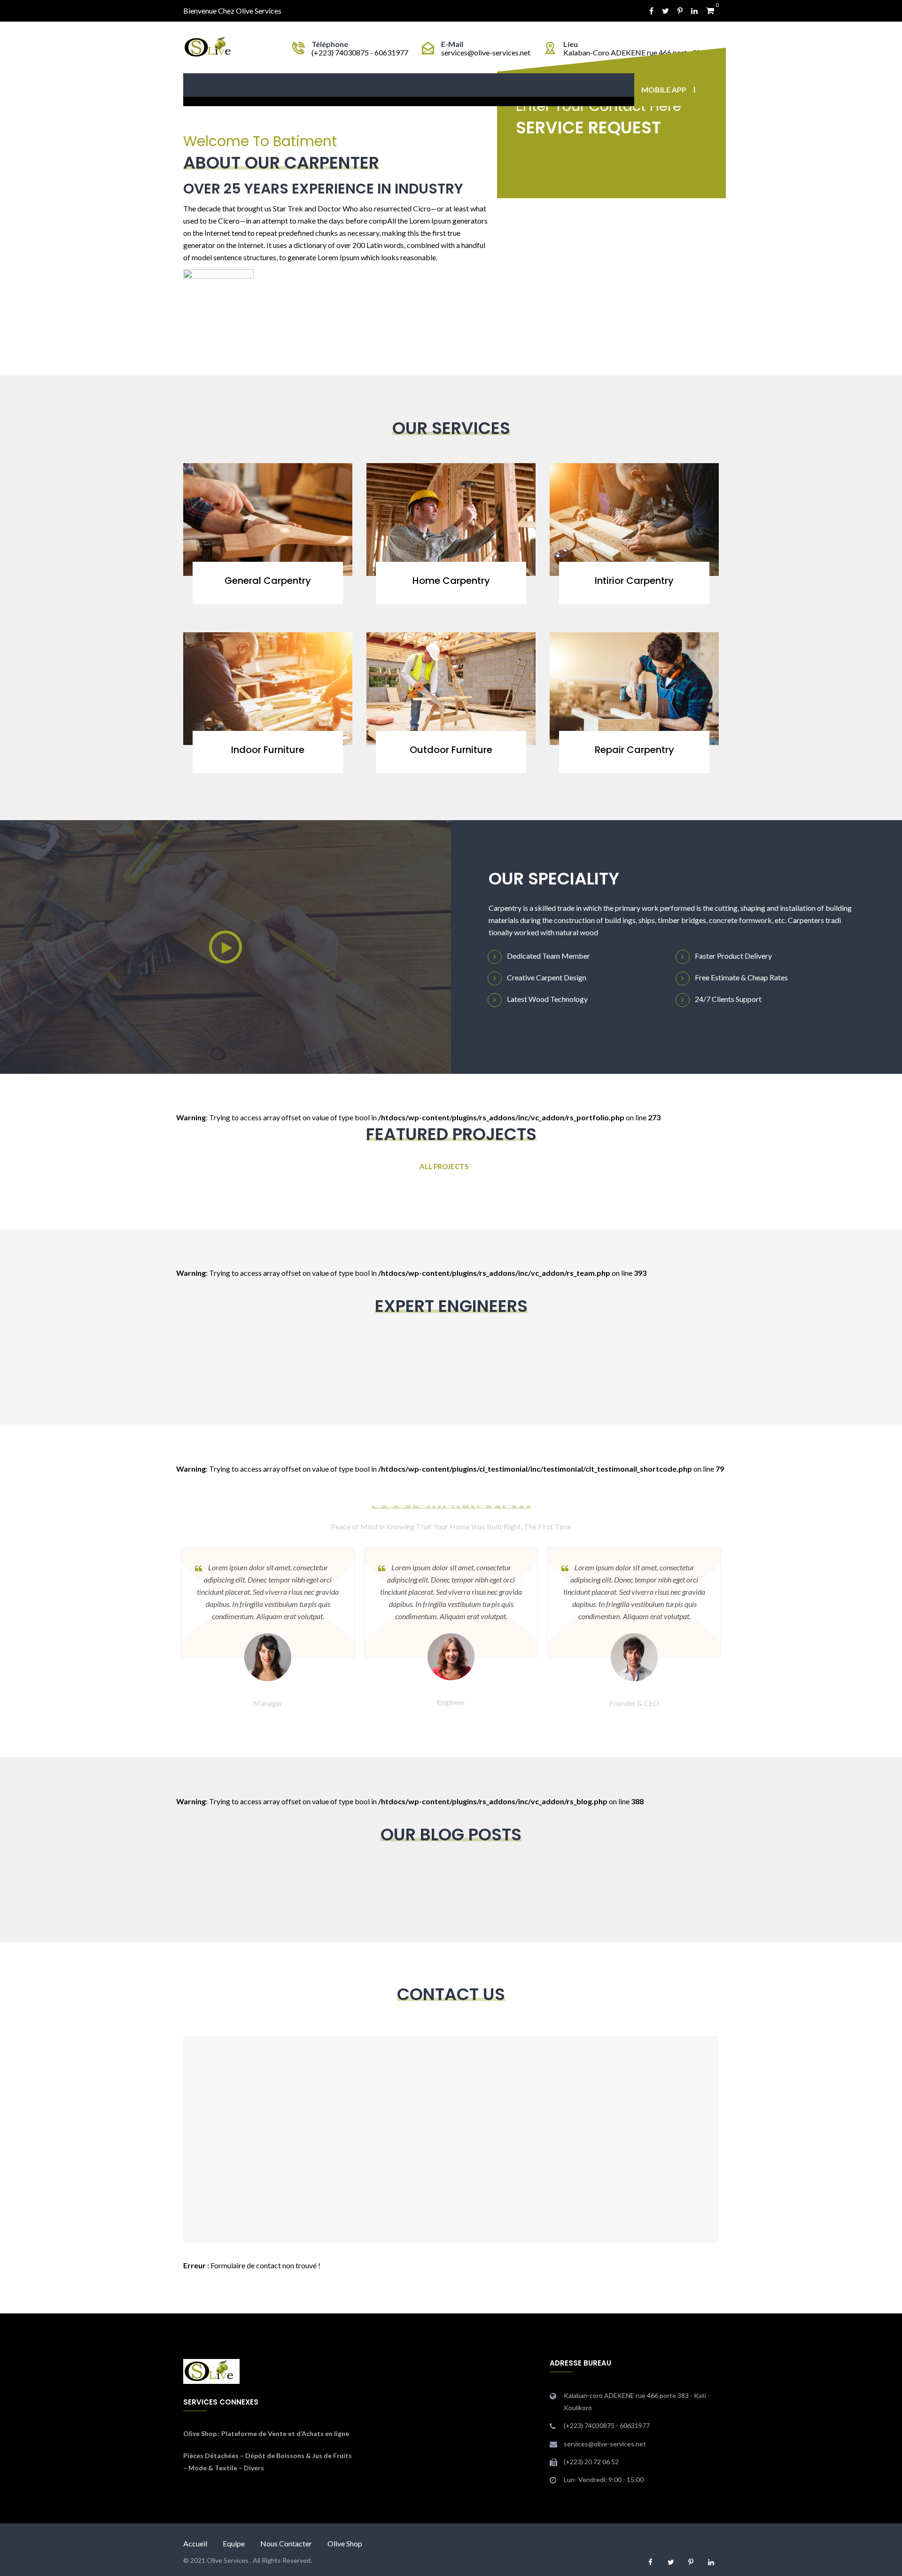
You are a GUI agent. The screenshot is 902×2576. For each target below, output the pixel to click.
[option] (451, 1628)
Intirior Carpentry (634, 581)
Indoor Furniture (268, 750)
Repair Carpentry (634, 750)
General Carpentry (268, 581)
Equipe (234, 2543)
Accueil (195, 2543)
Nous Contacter (286, 2543)
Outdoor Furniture (451, 750)
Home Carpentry (451, 581)
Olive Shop (200, 2433)
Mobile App (664, 89)
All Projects (444, 1166)
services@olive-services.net (486, 52)
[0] (710, 11)
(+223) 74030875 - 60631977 (360, 52)
